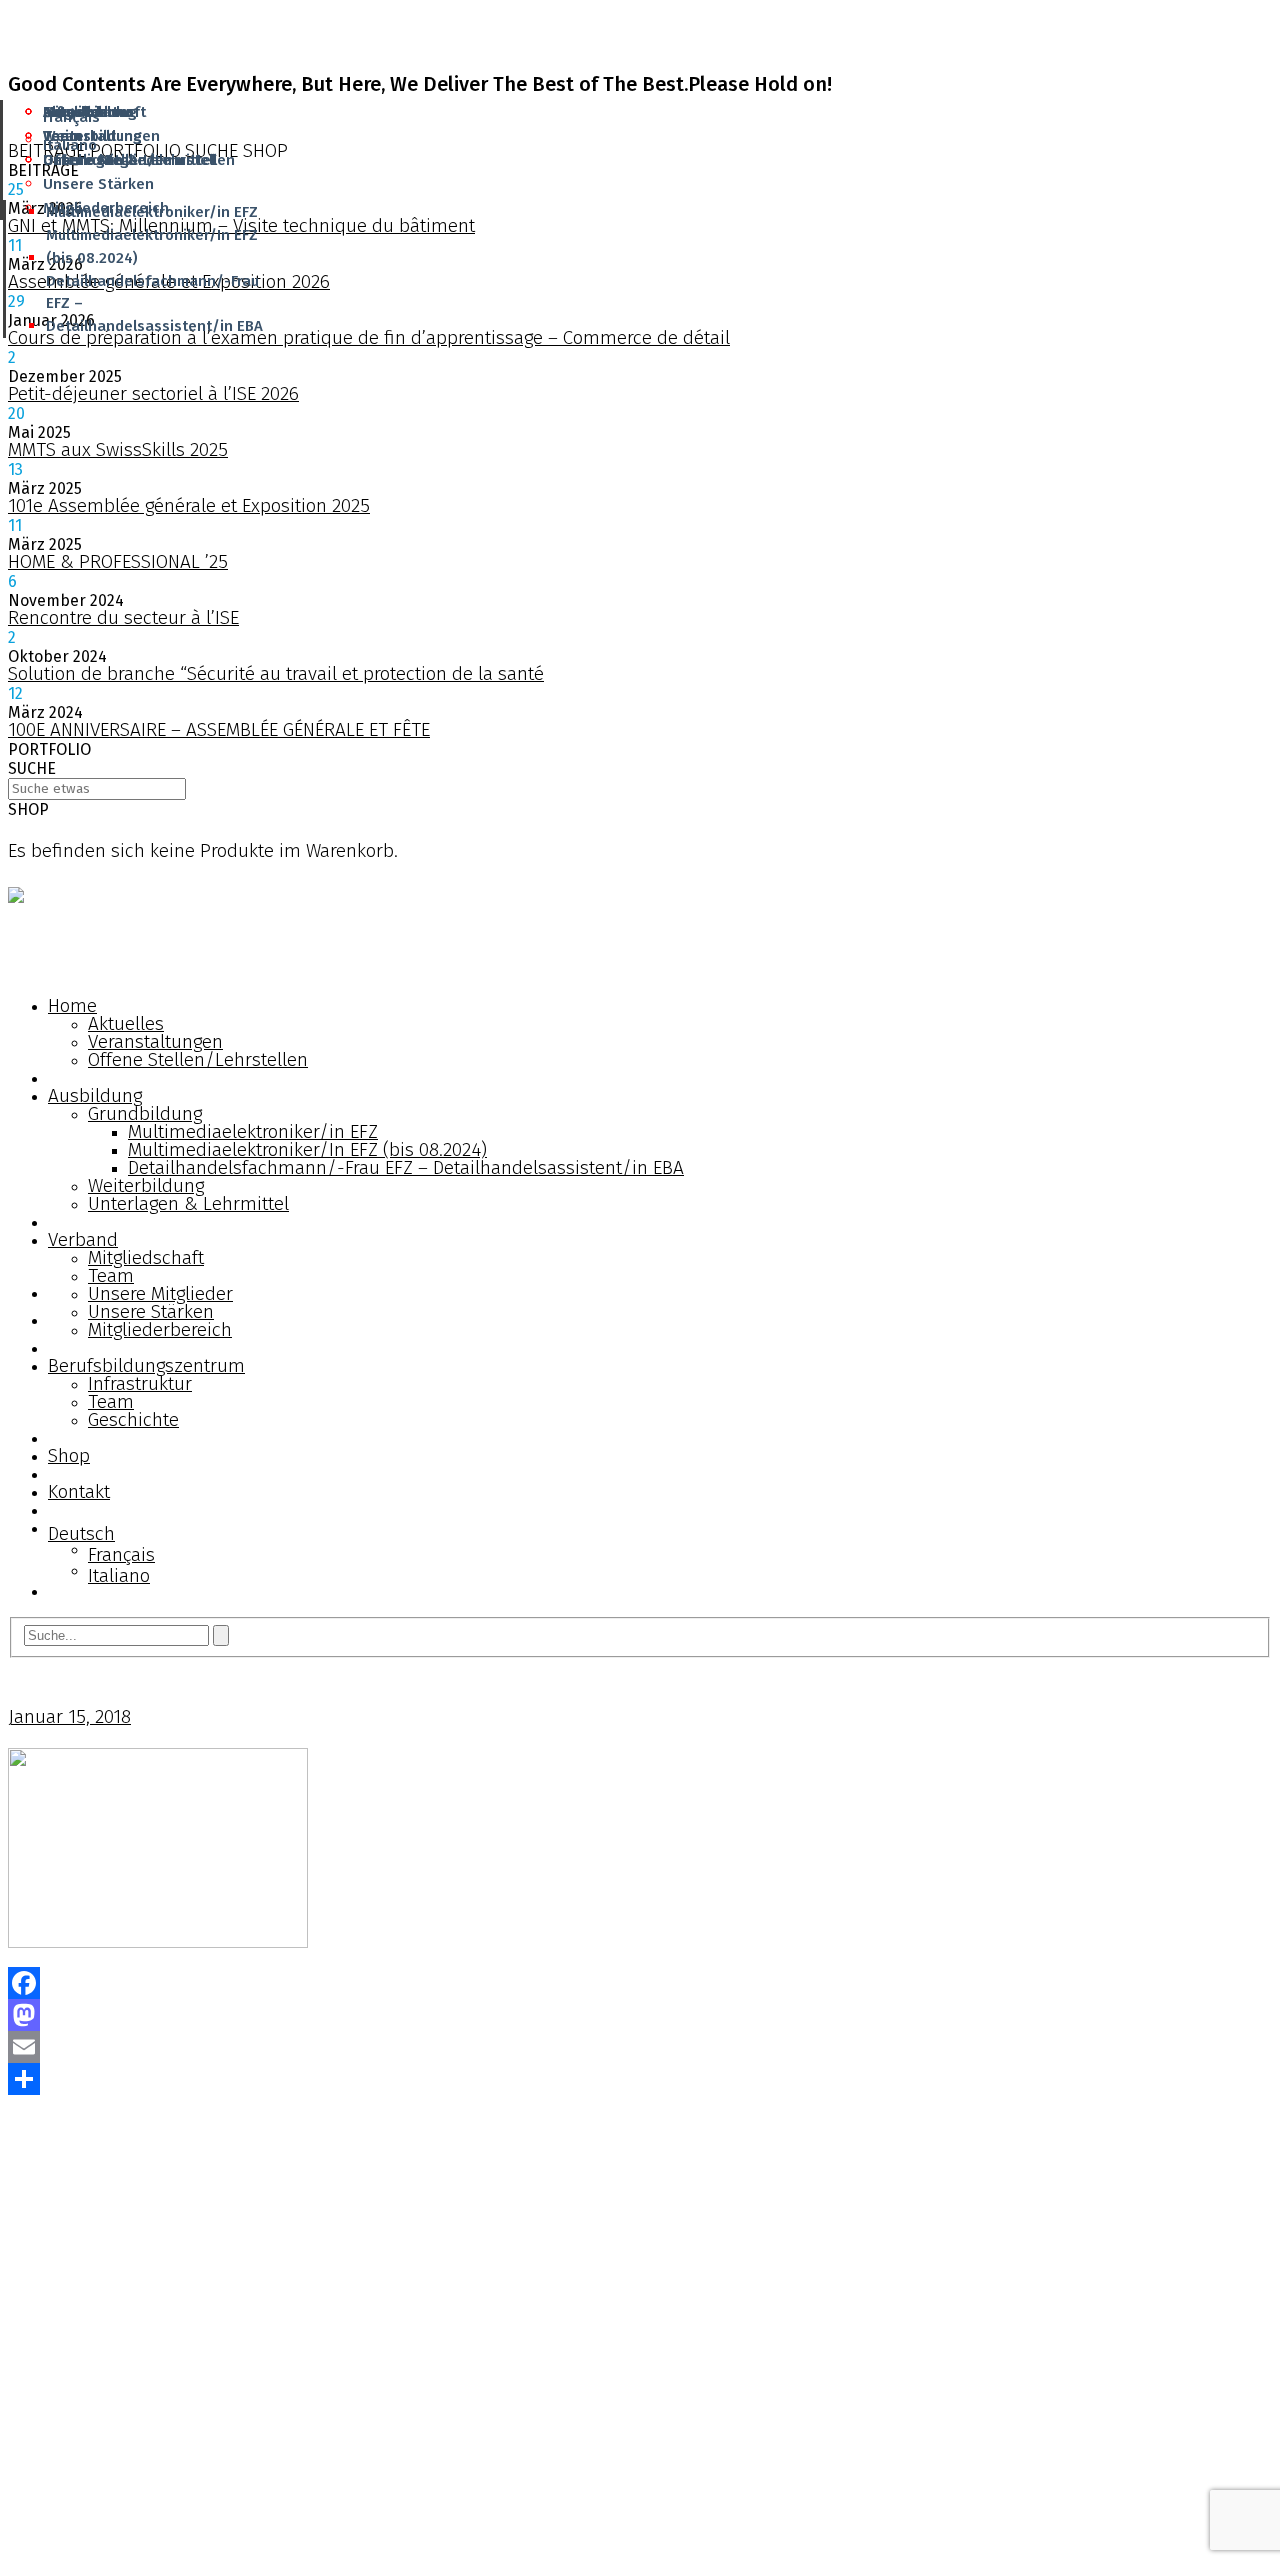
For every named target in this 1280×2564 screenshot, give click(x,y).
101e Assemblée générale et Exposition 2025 (189, 505)
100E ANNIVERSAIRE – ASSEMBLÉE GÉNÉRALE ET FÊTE (219, 729)
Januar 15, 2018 (69, 1716)
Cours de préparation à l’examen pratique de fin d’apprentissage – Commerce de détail (369, 337)
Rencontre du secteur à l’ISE (123, 617)
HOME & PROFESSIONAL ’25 (118, 561)
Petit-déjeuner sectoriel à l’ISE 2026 (153, 393)
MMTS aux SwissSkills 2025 (118, 449)
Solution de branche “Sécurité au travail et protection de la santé (276, 673)
